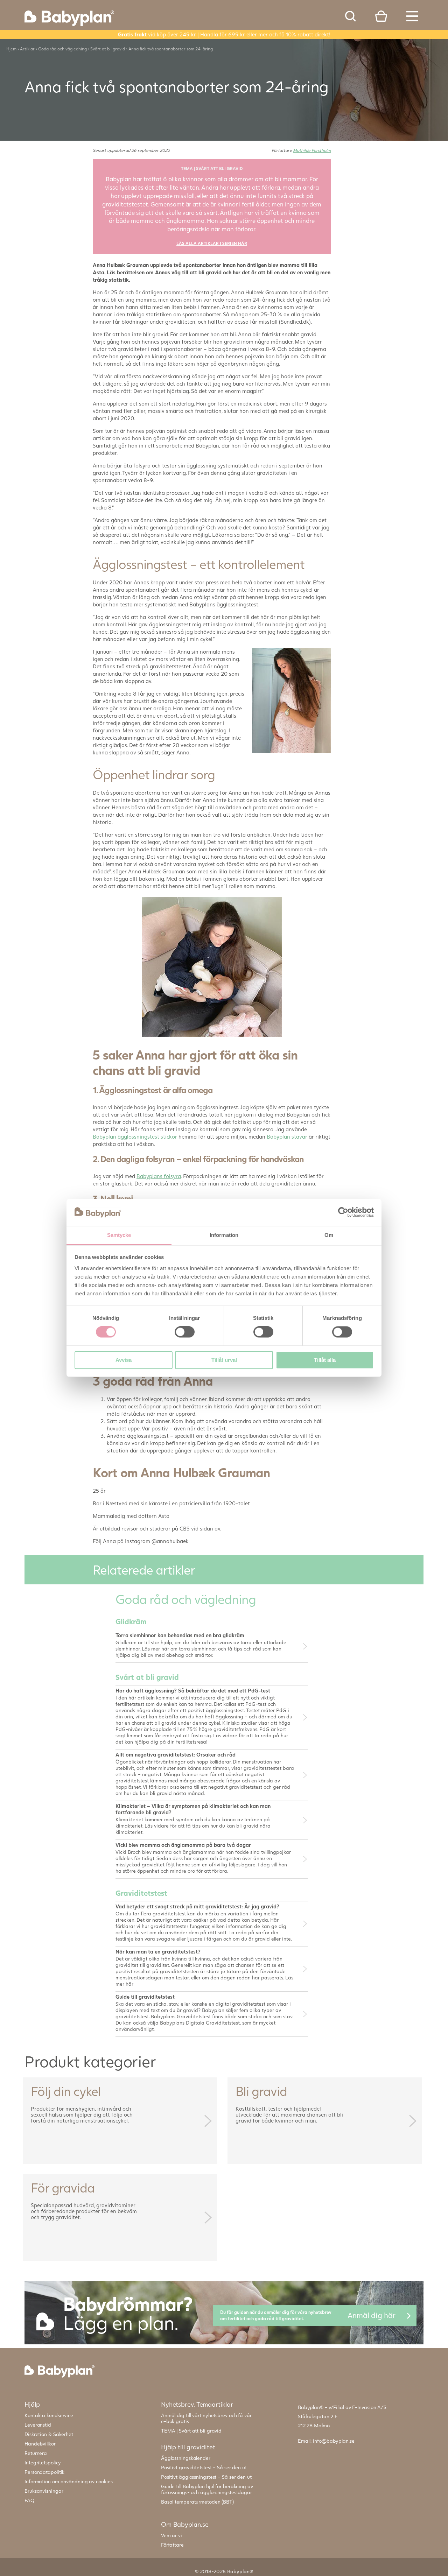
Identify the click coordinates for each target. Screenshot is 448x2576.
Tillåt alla (325, 1360)
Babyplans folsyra (159, 1176)
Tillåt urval (224, 1360)
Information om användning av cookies (68, 2481)
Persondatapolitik (44, 2472)
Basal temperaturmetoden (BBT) (197, 2502)
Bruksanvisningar (44, 2491)
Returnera (36, 2453)
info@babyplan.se (334, 2441)
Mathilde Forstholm (312, 150)
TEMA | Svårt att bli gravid (191, 2431)
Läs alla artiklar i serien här (212, 243)
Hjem (11, 49)
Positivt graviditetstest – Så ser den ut (204, 2467)
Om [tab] (329, 1235)
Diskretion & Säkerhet (49, 2434)
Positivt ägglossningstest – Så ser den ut (206, 2477)
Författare (172, 2545)
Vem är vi (171, 2535)
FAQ (30, 2500)
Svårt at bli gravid (108, 49)
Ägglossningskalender (186, 2458)
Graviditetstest (141, 1893)
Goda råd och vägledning (62, 49)
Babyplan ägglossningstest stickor (135, 1136)
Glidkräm (131, 1621)
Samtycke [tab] (119, 1235)
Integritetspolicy (43, 2462)
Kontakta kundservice (49, 2415)
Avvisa (124, 1360)
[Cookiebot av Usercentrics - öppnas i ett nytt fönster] (343, 1212)
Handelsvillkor (40, 2444)
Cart (381, 16)
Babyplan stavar (287, 1136)
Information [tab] (224, 1235)
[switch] (185, 1332)
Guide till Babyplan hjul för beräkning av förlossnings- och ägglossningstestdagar (207, 2489)
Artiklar (27, 49)
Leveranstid (38, 2425)
